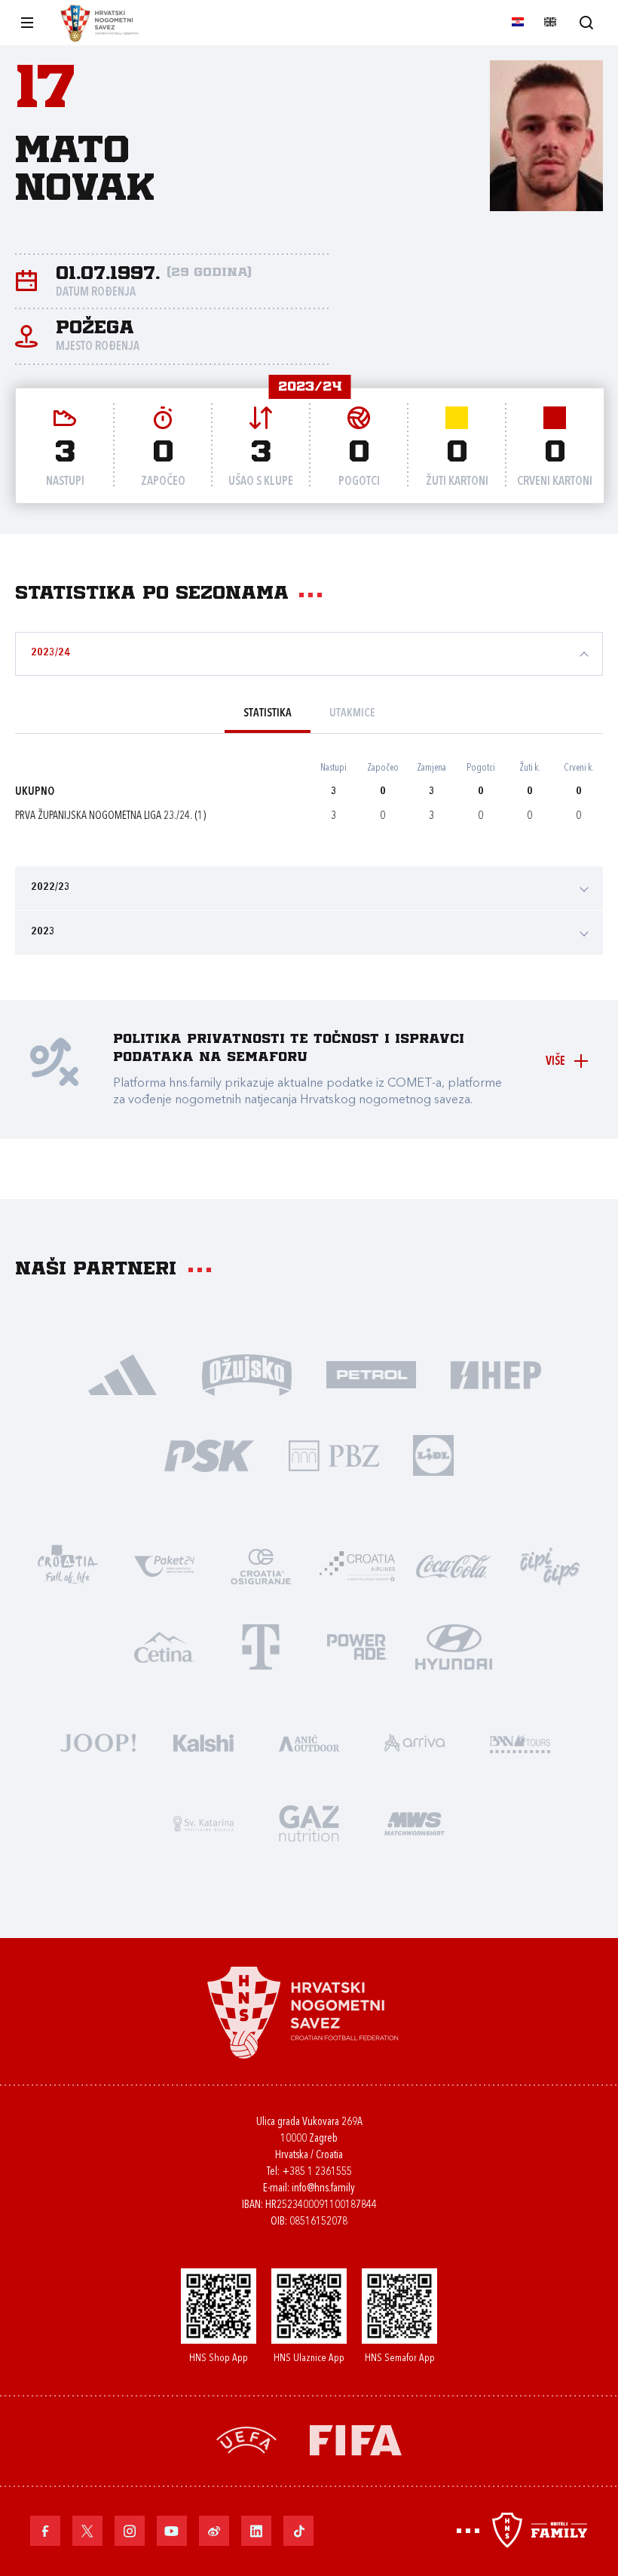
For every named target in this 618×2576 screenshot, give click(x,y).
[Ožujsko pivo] (247, 1374)
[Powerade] (357, 1646)
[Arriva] (415, 1742)
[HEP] (496, 1374)
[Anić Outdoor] (309, 1742)
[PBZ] (333, 1454)
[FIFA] (356, 2439)
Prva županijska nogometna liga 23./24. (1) (110, 816)
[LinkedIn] (256, 2531)
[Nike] (122, 1374)
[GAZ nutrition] (309, 1822)
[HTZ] (68, 1565)
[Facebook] (45, 2531)
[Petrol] (371, 1374)
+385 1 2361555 (317, 2172)
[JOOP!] (98, 1742)
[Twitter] (87, 2531)
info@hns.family (323, 2189)
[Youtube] (172, 2531)
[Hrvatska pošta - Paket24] (164, 1565)
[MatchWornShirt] (415, 1822)
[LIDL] (433, 1454)
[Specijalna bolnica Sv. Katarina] (203, 1822)
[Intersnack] (550, 1565)
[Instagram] (130, 2531)
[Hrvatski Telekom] (261, 1646)
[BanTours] (520, 1742)
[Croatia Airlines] (357, 1565)
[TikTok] (298, 2531)
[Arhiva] (586, 22)
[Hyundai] (454, 1646)
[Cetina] (164, 1646)
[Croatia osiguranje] (261, 1565)
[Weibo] (214, 2531)
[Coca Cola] (454, 1565)
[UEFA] (246, 2439)
